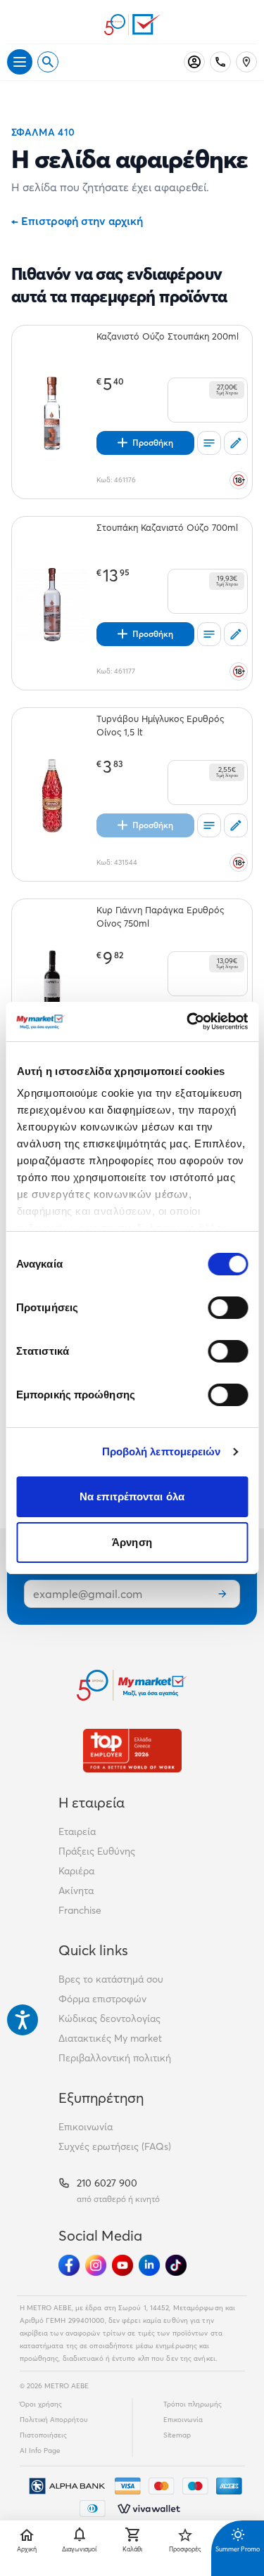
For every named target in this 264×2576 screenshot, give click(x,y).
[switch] (228, 1308)
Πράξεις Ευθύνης (97, 1851)
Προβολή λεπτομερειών (162, 1451)
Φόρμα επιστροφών (102, 1999)
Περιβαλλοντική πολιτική (115, 2058)
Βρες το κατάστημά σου (111, 1979)
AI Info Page (40, 2451)
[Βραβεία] (132, 1750)
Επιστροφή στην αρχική (77, 221)
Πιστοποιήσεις (43, 2435)
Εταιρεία (77, 1831)
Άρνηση (132, 1542)
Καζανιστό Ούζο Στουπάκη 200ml (168, 336)
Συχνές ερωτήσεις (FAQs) (115, 2146)
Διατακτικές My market (110, 2038)
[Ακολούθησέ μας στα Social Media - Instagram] (96, 2265)
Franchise (80, 1910)
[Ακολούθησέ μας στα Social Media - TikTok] (176, 2265)
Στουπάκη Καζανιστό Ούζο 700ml (167, 527)
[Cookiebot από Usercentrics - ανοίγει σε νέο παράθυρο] (188, 1022)
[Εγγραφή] (222, 1594)
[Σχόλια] (236, 443)
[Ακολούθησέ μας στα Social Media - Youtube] (122, 2265)
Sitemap (177, 2435)
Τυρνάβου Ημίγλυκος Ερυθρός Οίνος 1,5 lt (160, 725)
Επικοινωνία (86, 2127)
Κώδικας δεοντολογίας (109, 2018)
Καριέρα (76, 1871)
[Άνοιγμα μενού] (20, 62)
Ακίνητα (76, 1891)
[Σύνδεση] (194, 62)
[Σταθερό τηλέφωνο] (220, 62)
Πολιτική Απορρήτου (54, 2420)
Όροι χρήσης (41, 2404)
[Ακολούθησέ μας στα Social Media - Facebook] (69, 2265)
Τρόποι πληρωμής (193, 2404)
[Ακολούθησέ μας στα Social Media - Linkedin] (149, 2265)
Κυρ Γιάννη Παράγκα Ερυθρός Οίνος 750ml (160, 916)
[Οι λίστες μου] (209, 443)
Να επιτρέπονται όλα (132, 1496)
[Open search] (48, 62)
